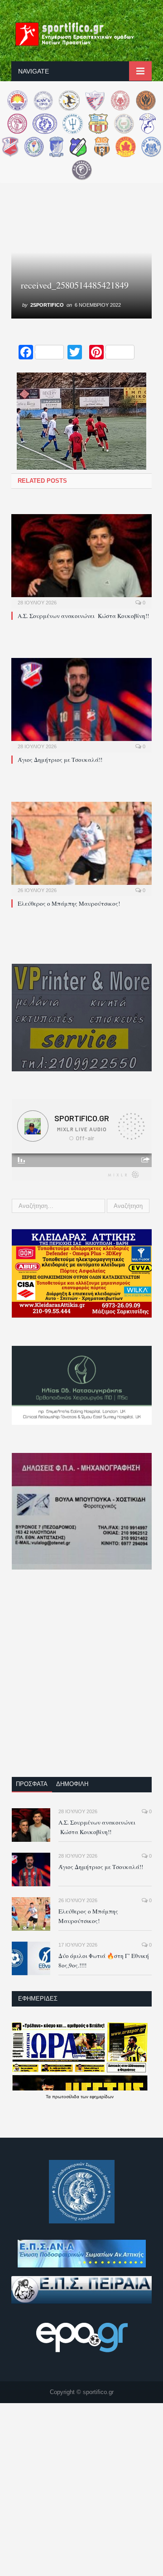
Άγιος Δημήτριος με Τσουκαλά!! (60, 760)
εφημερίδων (102, 2097)
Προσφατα (32, 1784)
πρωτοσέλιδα (66, 2097)
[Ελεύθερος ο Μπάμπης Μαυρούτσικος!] (81, 848)
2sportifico (47, 305)
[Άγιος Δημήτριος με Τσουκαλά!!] (81, 704)
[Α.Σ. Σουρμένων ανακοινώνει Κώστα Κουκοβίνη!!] (81, 560)
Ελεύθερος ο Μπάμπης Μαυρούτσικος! (69, 903)
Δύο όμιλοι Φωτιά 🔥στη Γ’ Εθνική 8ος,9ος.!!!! (104, 1960)
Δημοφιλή (72, 1784)
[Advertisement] (81, 1679)
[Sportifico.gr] (81, 33)
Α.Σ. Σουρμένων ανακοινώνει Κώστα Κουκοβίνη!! (83, 616)
